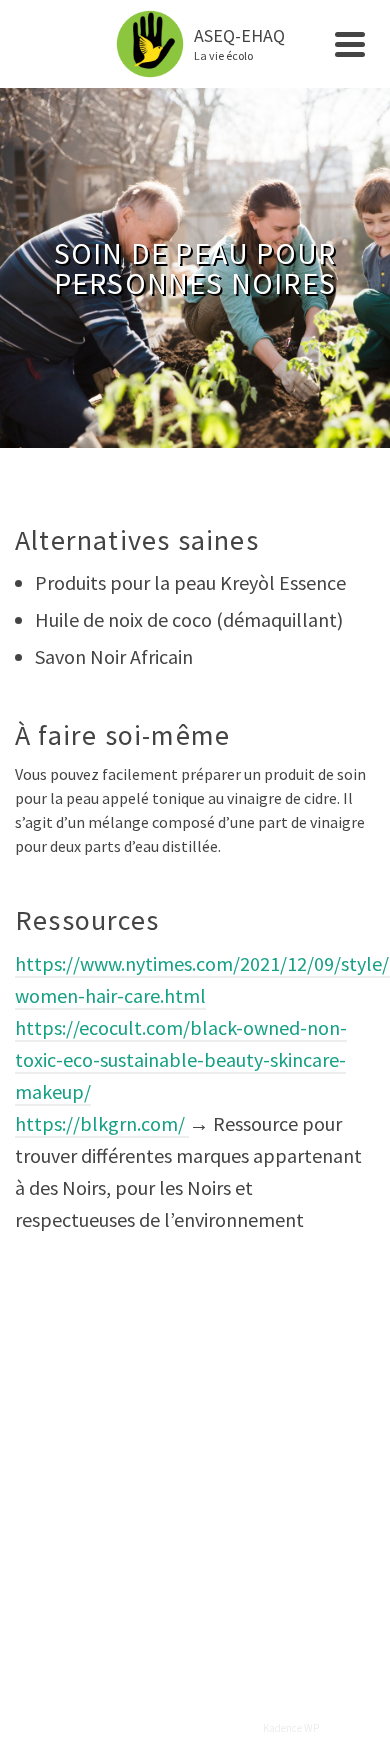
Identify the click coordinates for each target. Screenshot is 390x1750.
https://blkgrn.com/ (102, 1123)
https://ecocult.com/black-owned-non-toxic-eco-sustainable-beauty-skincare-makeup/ (181, 1059)
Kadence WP (291, 1728)
